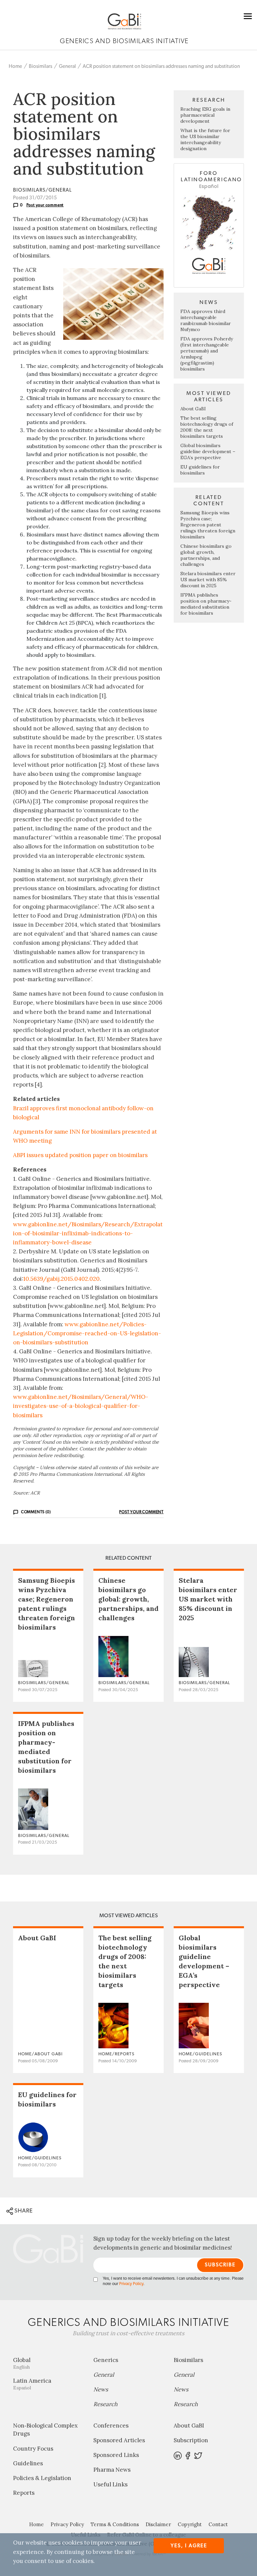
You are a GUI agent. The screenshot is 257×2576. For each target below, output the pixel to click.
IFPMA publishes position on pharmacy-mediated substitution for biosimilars (206, 604)
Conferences (111, 2426)
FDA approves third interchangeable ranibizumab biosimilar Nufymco (206, 320)
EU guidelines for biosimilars (200, 470)
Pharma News (112, 2470)
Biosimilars (40, 66)
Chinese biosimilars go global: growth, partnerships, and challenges (206, 555)
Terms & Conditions (115, 2524)
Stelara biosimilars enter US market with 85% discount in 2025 (208, 580)
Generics (106, 2360)
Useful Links (110, 2484)
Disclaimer (158, 2524)
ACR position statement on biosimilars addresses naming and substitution (161, 66)
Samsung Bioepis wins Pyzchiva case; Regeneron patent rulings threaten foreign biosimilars (208, 525)
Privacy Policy (131, 2284)
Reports (24, 2493)
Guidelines (28, 2463)
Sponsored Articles (119, 2440)
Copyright (190, 2524)
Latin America (32, 2384)
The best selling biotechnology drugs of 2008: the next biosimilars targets (207, 427)
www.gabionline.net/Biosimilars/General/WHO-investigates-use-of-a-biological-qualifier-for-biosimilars (81, 1406)
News (101, 2389)
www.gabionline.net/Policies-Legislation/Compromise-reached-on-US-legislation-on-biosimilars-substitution (87, 1333)
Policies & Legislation (42, 2478)
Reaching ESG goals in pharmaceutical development (205, 115)
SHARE (23, 2211)
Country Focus (33, 2449)
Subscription (191, 2440)
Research (105, 2404)
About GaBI (193, 409)
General (67, 66)
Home (15, 66)
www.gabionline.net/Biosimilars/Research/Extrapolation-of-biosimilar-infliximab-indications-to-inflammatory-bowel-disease (88, 1233)
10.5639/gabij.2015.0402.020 (61, 1279)
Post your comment (45, 205)
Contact (218, 2524)
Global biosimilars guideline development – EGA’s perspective (208, 451)
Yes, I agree (189, 2546)
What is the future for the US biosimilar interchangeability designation (205, 139)
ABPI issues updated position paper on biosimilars (80, 1155)
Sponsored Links (116, 2455)
